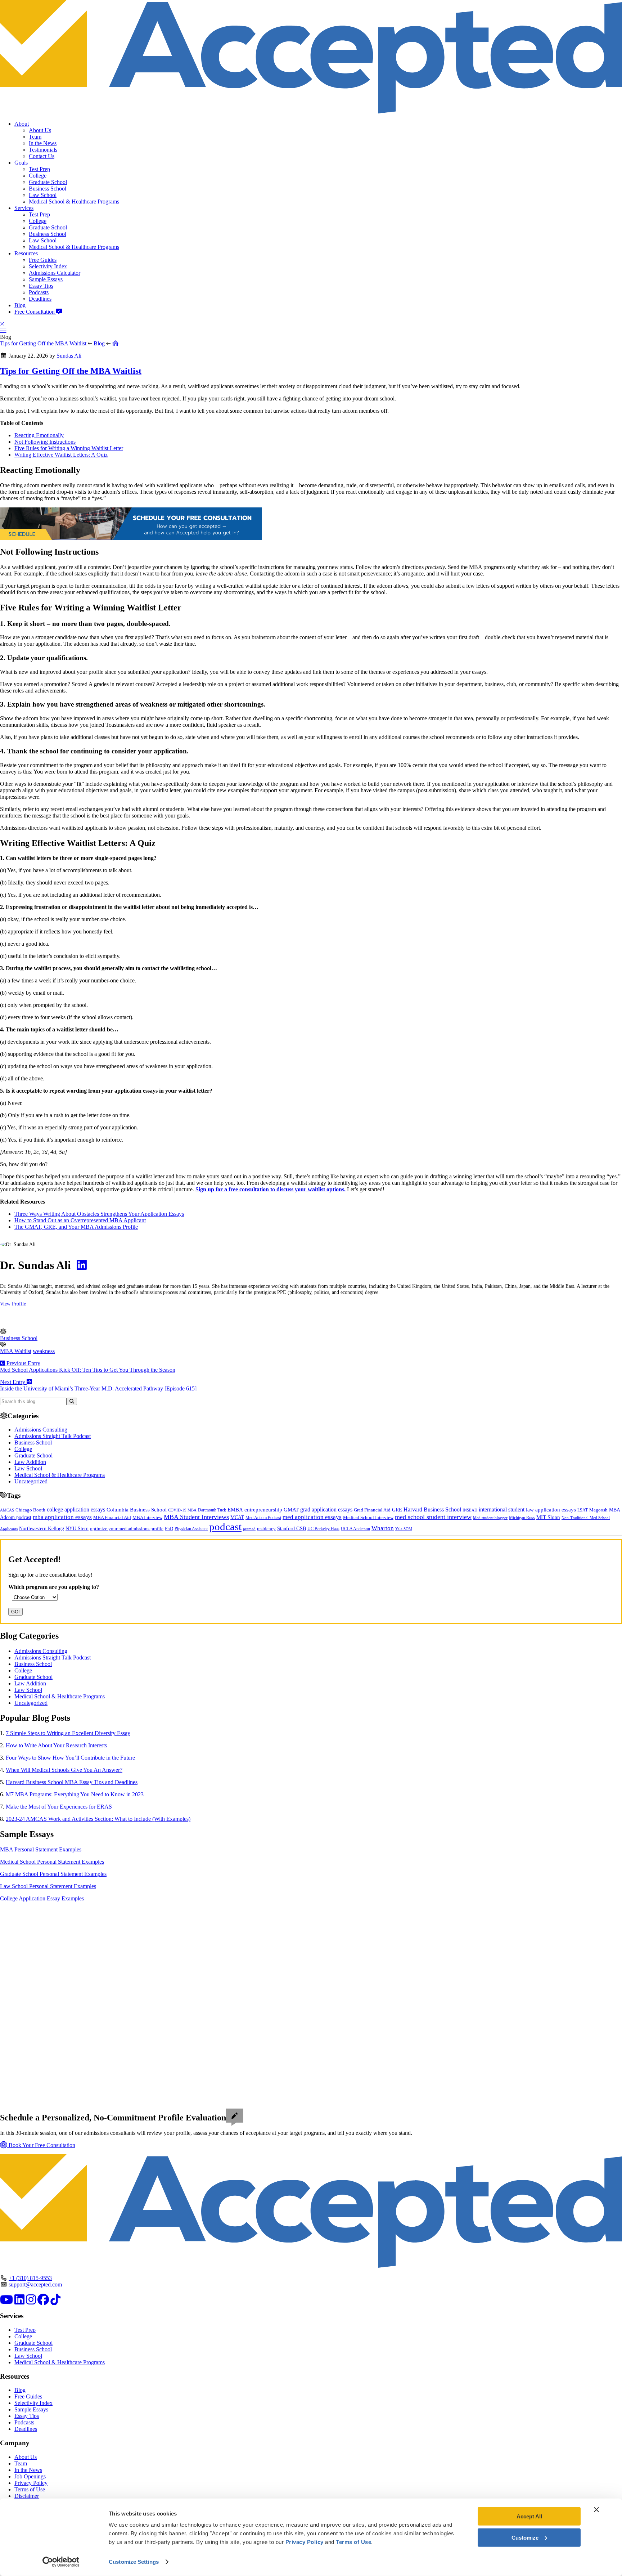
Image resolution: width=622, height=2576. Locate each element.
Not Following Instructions (45, 442)
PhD (169, 1529)
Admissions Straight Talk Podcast (53, 1436)
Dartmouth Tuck (212, 1510)
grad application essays (326, 1509)
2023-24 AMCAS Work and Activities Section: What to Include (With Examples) (98, 1819)
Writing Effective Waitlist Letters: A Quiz (61, 455)
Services (24, 208)
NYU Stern (77, 1528)
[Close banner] (596, 2510)
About (22, 124)
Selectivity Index (48, 266)
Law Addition (30, 1462)
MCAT (237, 1517)
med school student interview (433, 1517)
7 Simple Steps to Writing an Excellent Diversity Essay (68, 1733)
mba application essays (62, 1517)
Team (35, 137)
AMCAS (7, 1510)
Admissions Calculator (55, 273)
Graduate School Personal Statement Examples (53, 1874)
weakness (44, 1351)
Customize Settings (134, 2562)
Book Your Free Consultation (41, 2145)
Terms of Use (30, 2489)
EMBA (235, 1510)
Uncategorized (31, 1481)
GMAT (291, 1510)
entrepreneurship (263, 1510)
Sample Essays (46, 279)
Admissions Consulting (41, 1430)
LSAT (583, 1510)
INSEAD (470, 1510)
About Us (40, 130)
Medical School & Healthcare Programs (74, 201)
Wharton (383, 1528)
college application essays (76, 1509)
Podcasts (39, 292)
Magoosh (598, 1510)
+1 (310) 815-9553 (30, 2278)
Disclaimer (27, 2496)
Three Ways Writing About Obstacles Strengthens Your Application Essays (99, 1214)
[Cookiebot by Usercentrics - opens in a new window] (61, 2562)
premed (249, 1529)
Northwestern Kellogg (42, 1529)
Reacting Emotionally (39, 435)
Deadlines (40, 299)
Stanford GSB (292, 1528)
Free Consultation (35, 312)
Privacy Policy (31, 2483)
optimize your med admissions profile (127, 1529)
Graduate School (48, 182)
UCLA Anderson (355, 1529)
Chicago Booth (30, 1510)
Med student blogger (490, 1518)
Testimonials (43, 150)
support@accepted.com (35, 2284)
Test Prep (39, 169)
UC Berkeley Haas (323, 1529)
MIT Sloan (548, 1517)
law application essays (551, 1510)
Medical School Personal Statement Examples (52, 1862)
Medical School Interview (368, 1517)
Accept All (529, 2516)
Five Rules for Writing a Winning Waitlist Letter (69, 448)
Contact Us (42, 156)
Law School (43, 195)
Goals (21, 163)
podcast (225, 1527)
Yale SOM (404, 1529)
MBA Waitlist (16, 1351)
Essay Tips (41, 286)
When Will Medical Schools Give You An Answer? (64, 1770)
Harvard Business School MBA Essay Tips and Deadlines (72, 1782)
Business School (48, 189)
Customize (525, 2537)
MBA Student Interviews (196, 1517)
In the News (43, 143)
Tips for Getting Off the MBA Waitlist (43, 343)
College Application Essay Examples (42, 1898)
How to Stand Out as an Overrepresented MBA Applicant (80, 1220)
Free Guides (43, 260)
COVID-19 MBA (182, 1510)
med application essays (312, 1517)
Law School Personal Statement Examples (48, 1886)
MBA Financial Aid (112, 1517)
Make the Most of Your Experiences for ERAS (59, 1807)
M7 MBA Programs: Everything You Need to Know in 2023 (75, 1794)
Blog (20, 305)
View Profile (13, 1304)
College (38, 176)
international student (502, 1509)
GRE (397, 1510)
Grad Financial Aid (372, 1510)
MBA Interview (147, 1518)
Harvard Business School (432, 1510)
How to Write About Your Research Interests (56, 1745)
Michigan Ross (522, 1518)
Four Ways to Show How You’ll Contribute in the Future (70, 1758)
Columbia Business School (137, 1510)
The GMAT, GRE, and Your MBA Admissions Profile (76, 1227)
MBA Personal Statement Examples (41, 1849)
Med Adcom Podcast (263, 1518)
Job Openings (30, 2476)
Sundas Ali (69, 356)
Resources (26, 253)
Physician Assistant (191, 1529)
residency (266, 1529)
